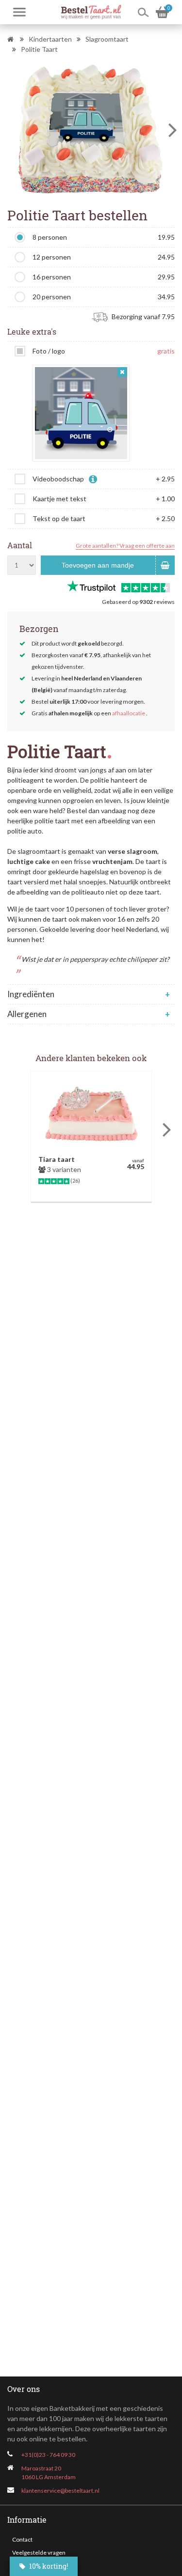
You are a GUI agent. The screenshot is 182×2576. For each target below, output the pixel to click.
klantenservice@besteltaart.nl (60, 2491)
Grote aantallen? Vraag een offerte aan (125, 546)
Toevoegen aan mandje (98, 565)
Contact (22, 2539)
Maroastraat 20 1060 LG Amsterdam (49, 2473)
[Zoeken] (143, 12)
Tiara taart (57, 1159)
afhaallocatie (129, 713)
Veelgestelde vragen (39, 2553)
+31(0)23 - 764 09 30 (48, 2455)
